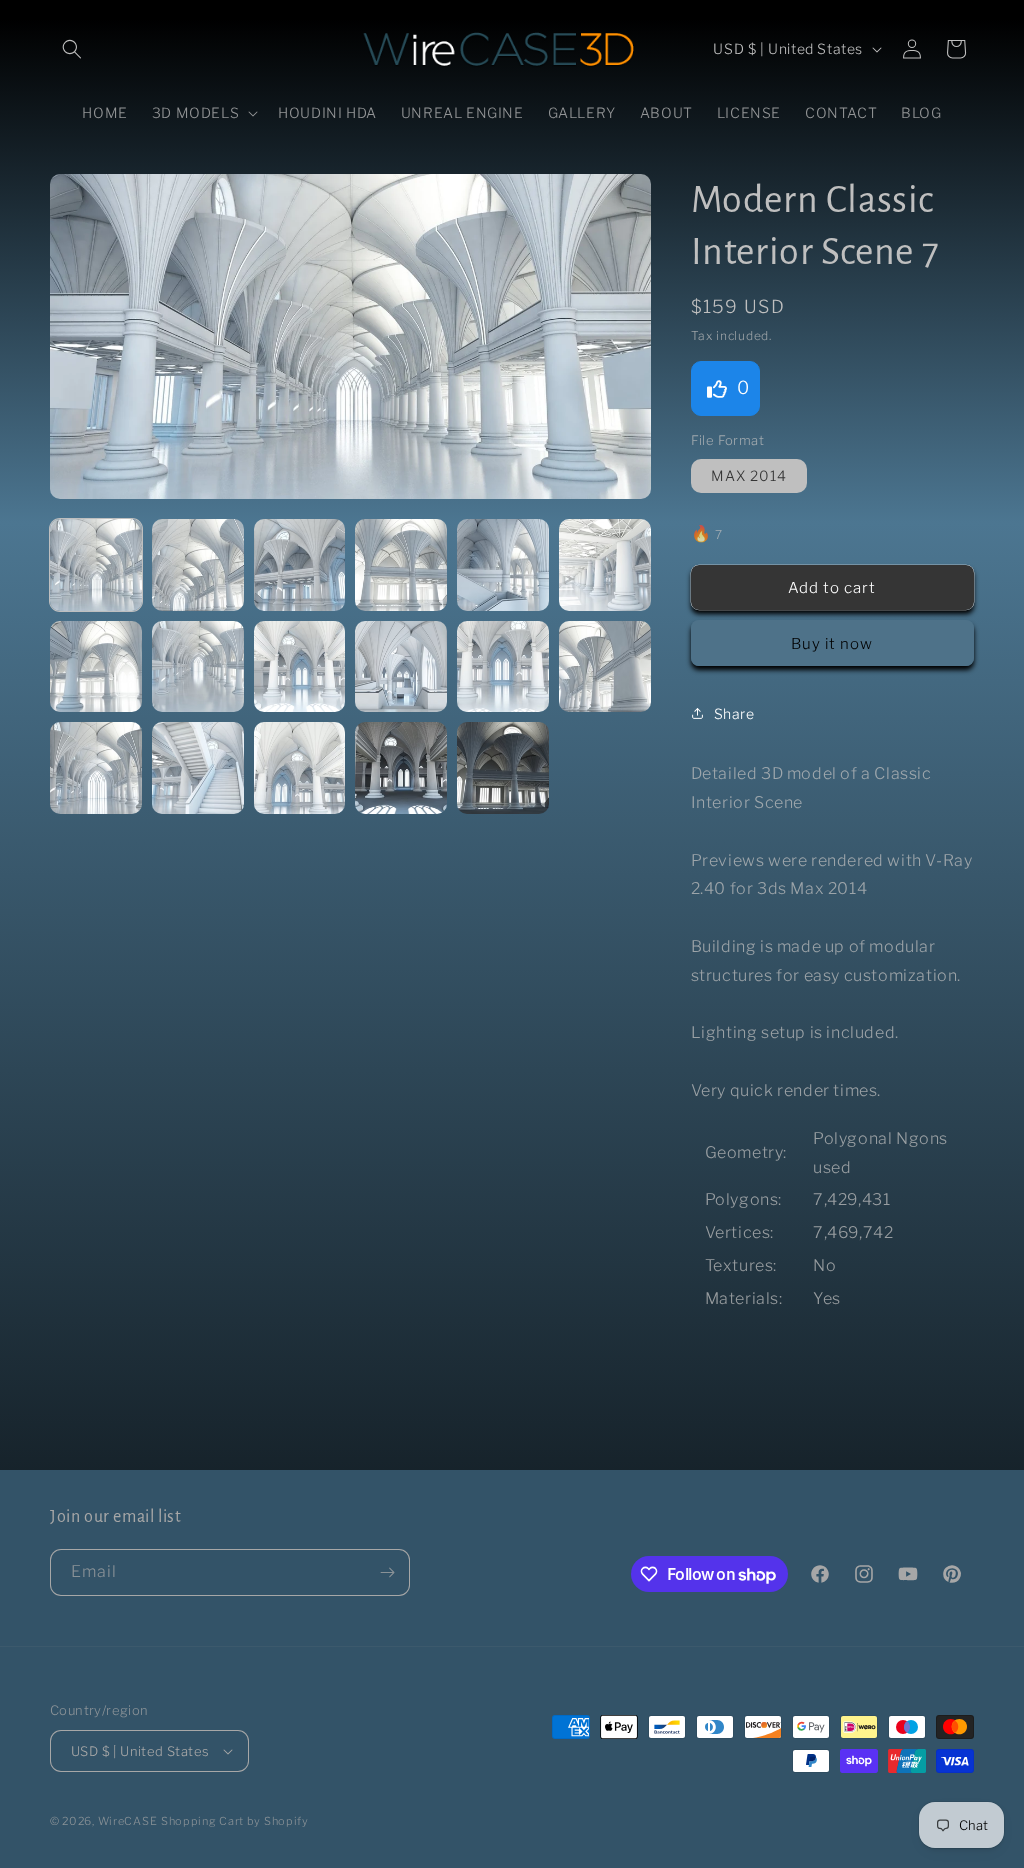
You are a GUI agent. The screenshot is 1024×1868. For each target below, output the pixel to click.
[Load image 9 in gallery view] (300, 667)
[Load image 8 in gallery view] (198, 667)
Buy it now (832, 644)
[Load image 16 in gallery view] (401, 768)
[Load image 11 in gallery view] (503, 667)
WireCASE (128, 1821)
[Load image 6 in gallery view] (605, 565)
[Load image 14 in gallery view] (198, 768)
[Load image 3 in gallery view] (300, 565)
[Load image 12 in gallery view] (605, 667)
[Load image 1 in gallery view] (96, 565)
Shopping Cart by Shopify (235, 1821)
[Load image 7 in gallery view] (96, 667)
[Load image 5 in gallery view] (503, 565)
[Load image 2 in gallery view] (198, 565)
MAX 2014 (749, 475)
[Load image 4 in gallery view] (401, 565)
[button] (72, 49)
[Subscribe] (387, 1572)
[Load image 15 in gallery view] (300, 768)
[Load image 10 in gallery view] (401, 667)
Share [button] (734, 713)
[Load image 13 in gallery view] (96, 768)
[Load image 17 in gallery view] (503, 768)
